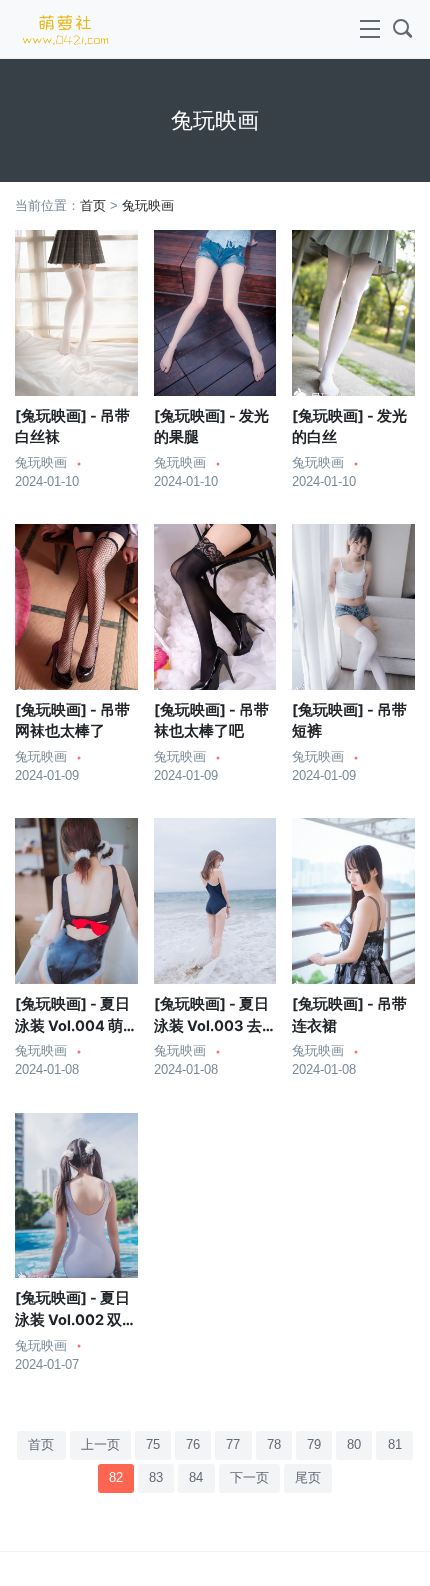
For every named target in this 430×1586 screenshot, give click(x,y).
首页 (93, 206)
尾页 (308, 1478)
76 (193, 1445)
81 (395, 1445)
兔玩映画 (148, 206)
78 (274, 1445)
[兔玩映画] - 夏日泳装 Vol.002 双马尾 (76, 1320)
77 (233, 1445)
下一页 (249, 1478)
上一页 (100, 1445)
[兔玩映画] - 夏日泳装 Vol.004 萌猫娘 (72, 1026)
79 (314, 1445)
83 (156, 1478)
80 (354, 1445)
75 (153, 1445)
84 (196, 1478)
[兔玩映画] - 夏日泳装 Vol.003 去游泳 (211, 1026)
